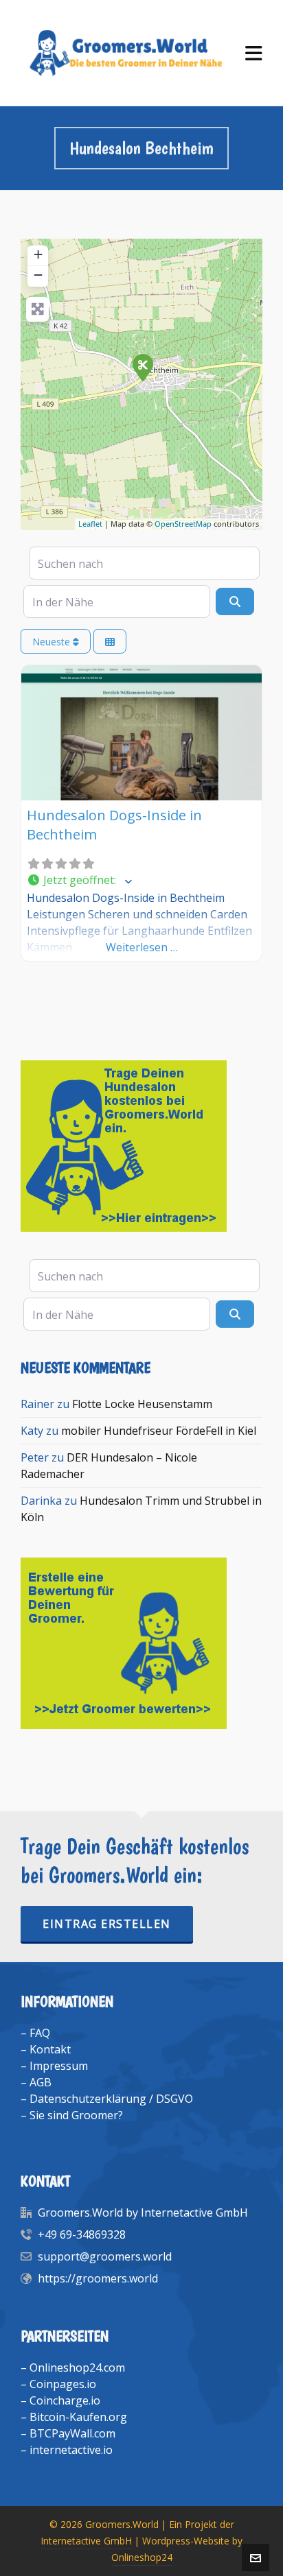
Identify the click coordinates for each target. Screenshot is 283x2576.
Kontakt (50, 2049)
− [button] (38, 275)
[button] (141, 881)
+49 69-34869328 (82, 2234)
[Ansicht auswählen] (110, 642)
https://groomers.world (98, 2278)
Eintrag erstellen (107, 1924)
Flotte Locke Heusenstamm (142, 1404)
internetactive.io (71, 2450)
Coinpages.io (63, 2384)
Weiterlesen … (142, 947)
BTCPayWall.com (72, 2433)
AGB (41, 2082)
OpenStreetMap (183, 524)
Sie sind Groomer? (76, 2115)
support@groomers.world (105, 2256)
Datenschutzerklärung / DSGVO (111, 2099)
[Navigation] (254, 53)
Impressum (59, 2066)
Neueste (53, 642)
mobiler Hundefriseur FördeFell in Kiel (159, 1431)
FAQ (40, 2033)
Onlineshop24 (142, 2557)
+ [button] (38, 254)
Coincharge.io (65, 2400)
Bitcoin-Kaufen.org (78, 2417)
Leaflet (90, 524)
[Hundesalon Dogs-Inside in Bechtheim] (142, 367)
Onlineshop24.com (77, 2368)
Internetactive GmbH (86, 2541)
